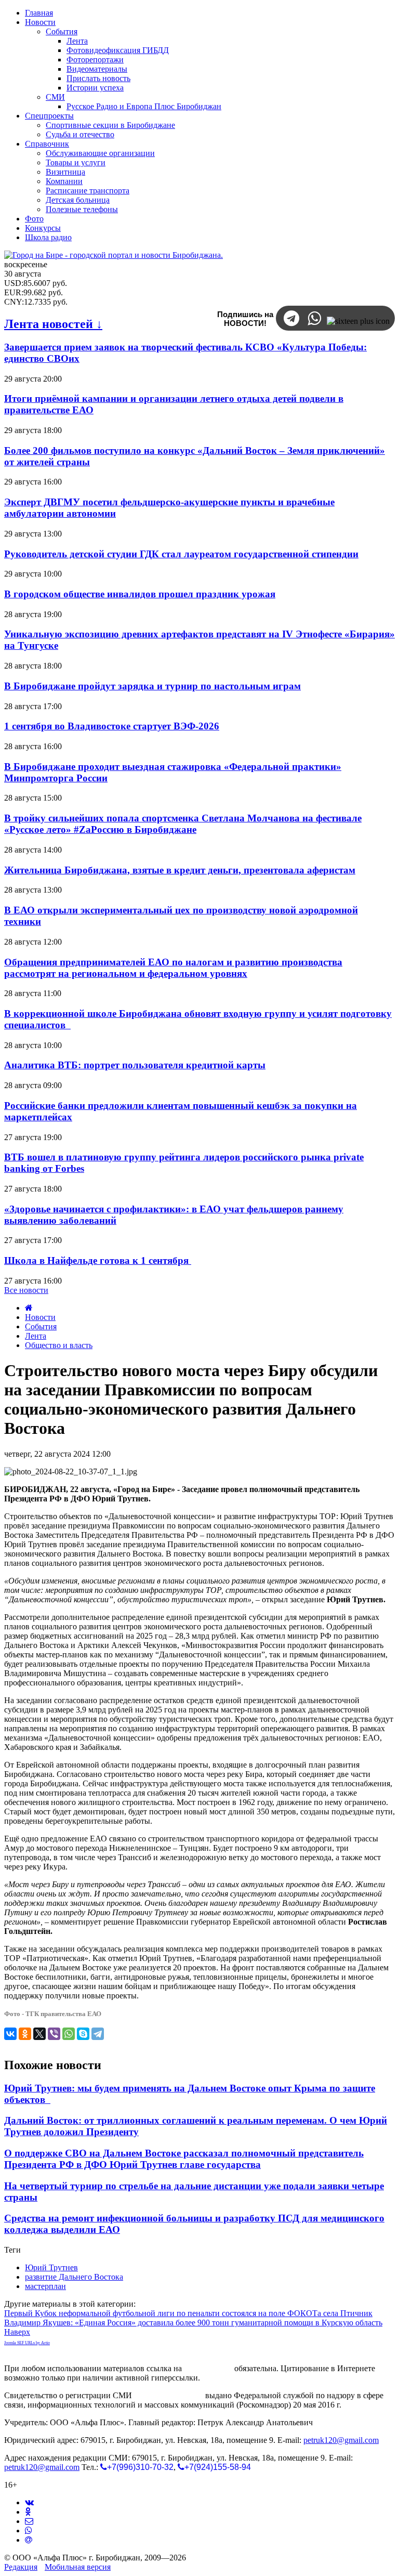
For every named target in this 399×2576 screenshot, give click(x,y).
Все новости (26, 1290)
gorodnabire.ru (208, 2368)
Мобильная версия (78, 2567)
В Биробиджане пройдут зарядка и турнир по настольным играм (152, 686)
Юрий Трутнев (51, 2267)
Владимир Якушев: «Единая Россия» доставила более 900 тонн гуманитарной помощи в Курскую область (193, 2323)
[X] (39, 2034)
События (41, 1326)
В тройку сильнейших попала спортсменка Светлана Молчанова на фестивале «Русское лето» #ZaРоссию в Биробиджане (183, 824)
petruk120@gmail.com (341, 2440)
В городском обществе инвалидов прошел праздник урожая (140, 594)
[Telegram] (98, 2034)
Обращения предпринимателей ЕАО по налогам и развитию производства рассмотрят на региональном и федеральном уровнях (173, 968)
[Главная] (29, 1308)
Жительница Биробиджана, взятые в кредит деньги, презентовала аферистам (180, 870)
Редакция (21, 2567)
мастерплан (45, 2286)
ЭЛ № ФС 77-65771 (169, 2395)
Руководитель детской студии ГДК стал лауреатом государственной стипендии (181, 554)
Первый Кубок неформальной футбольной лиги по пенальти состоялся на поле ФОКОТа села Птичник (188, 2313)
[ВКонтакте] (10, 2034)
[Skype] (83, 2034)
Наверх (17, 2332)
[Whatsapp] (29, 2531)
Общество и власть (59, 1345)
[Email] (29, 2540)
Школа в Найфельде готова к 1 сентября (98, 1260)
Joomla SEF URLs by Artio (27, 2343)
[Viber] (54, 2034)
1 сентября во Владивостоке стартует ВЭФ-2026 (112, 726)
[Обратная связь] (29, 2521)
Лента (36, 1336)
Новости (40, 1317)
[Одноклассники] (25, 2034)
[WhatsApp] (69, 2034)
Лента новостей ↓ (53, 324)
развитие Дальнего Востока (74, 2277)
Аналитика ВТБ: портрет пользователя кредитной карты (135, 1065)
